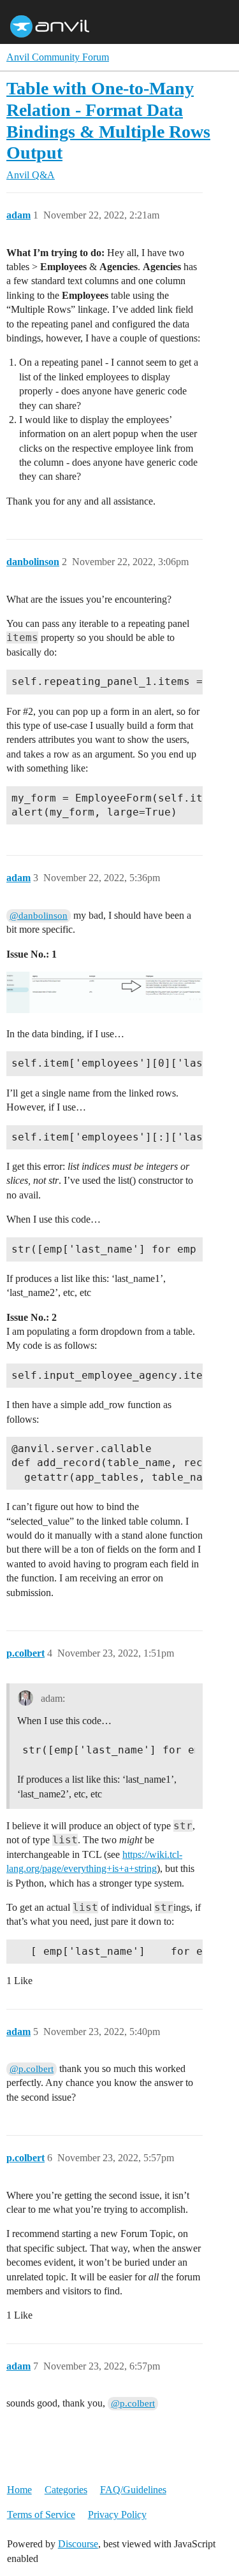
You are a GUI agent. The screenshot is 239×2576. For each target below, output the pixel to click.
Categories (66, 2490)
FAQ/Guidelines (133, 2490)
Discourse (78, 2544)
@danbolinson (39, 916)
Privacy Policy (117, 2515)
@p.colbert (32, 2069)
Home (19, 2490)
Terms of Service (41, 2515)
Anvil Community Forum (58, 57)
